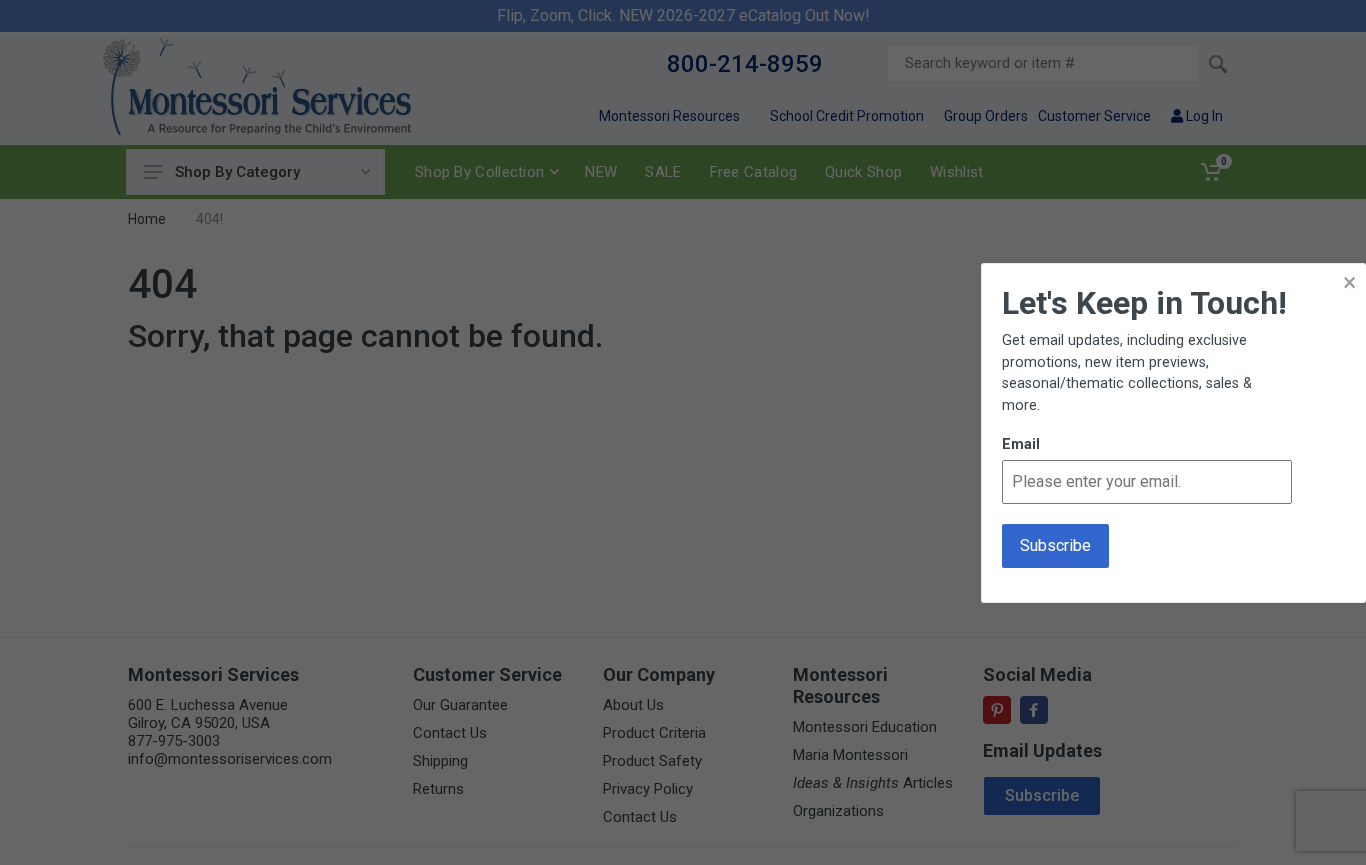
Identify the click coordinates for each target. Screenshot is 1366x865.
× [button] (1349, 282)
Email (1021, 444)
